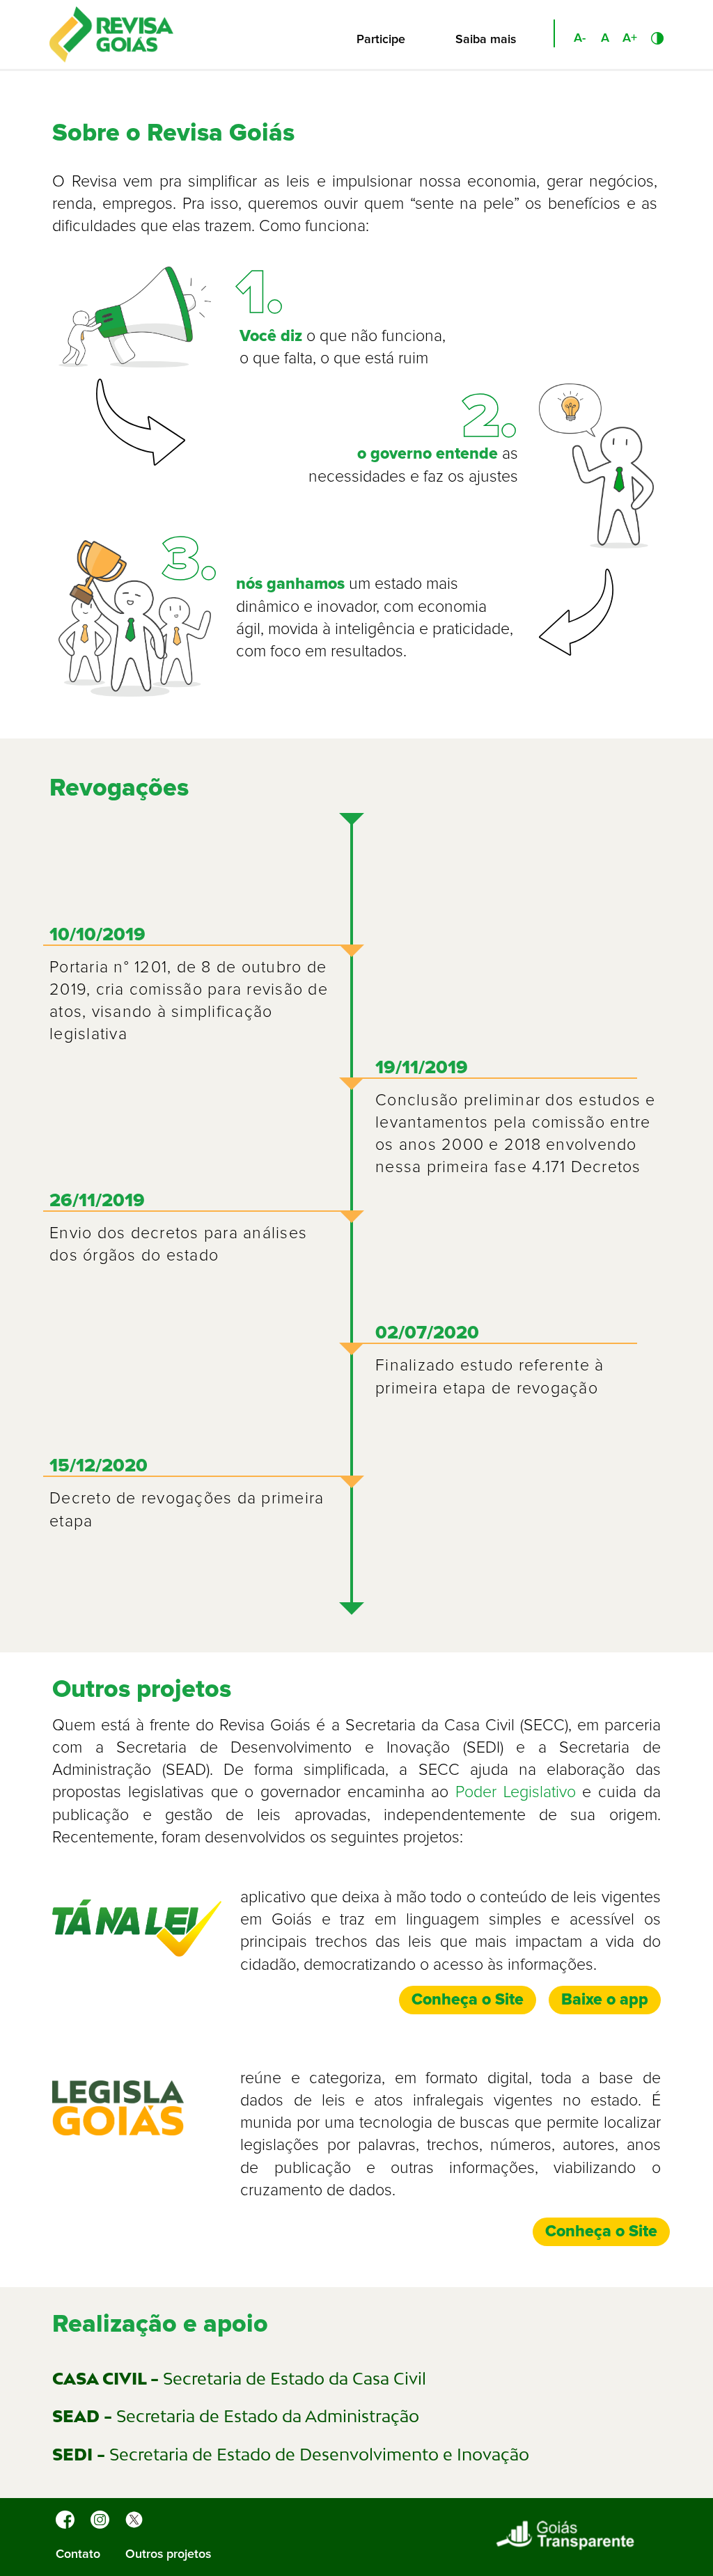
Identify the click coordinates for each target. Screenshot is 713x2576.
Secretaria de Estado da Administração (236, 2416)
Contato (78, 2554)
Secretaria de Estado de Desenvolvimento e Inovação (291, 2454)
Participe (381, 40)
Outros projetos (168, 2554)
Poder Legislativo (516, 1793)
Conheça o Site (468, 2000)
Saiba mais (486, 40)
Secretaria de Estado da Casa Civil (239, 2378)
